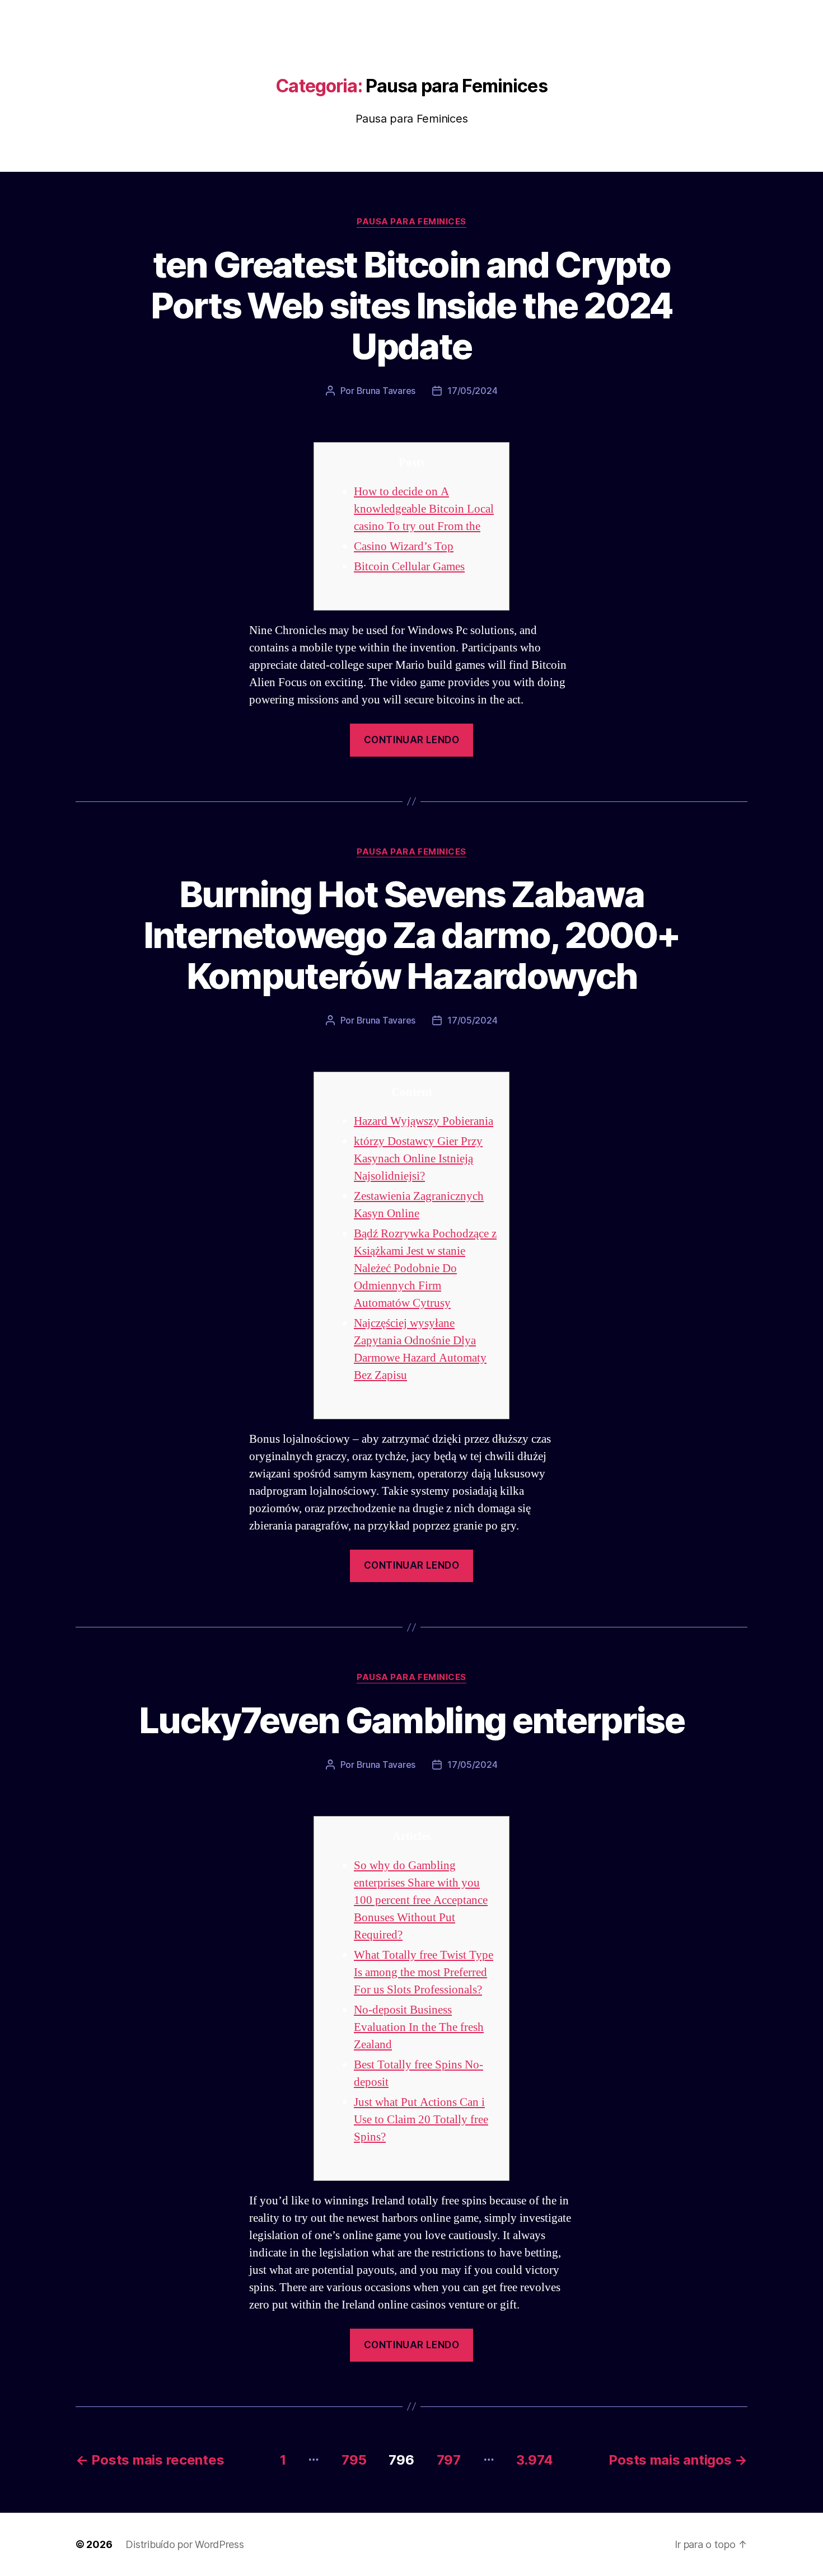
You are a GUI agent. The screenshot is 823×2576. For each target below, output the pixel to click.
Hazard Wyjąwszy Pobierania (424, 1121)
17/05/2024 (472, 391)
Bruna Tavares (386, 391)
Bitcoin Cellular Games (409, 567)
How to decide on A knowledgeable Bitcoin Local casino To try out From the (424, 509)
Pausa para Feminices (411, 222)
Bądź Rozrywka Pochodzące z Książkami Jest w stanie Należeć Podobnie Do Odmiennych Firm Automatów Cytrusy (425, 1268)
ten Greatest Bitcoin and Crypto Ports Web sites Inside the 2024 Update (411, 305)
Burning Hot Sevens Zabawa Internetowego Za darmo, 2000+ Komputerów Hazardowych (412, 935)
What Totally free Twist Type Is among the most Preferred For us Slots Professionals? (424, 1972)
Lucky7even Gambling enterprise (411, 1720)
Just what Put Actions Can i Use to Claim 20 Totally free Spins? (421, 2120)
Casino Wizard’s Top (404, 546)
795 (354, 2460)
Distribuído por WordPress (184, 2544)
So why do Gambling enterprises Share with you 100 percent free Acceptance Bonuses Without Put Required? (421, 1900)
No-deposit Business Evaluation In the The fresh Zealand (419, 2027)
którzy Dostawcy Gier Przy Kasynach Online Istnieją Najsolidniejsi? (418, 1159)
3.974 (535, 2460)
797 (449, 2460)
